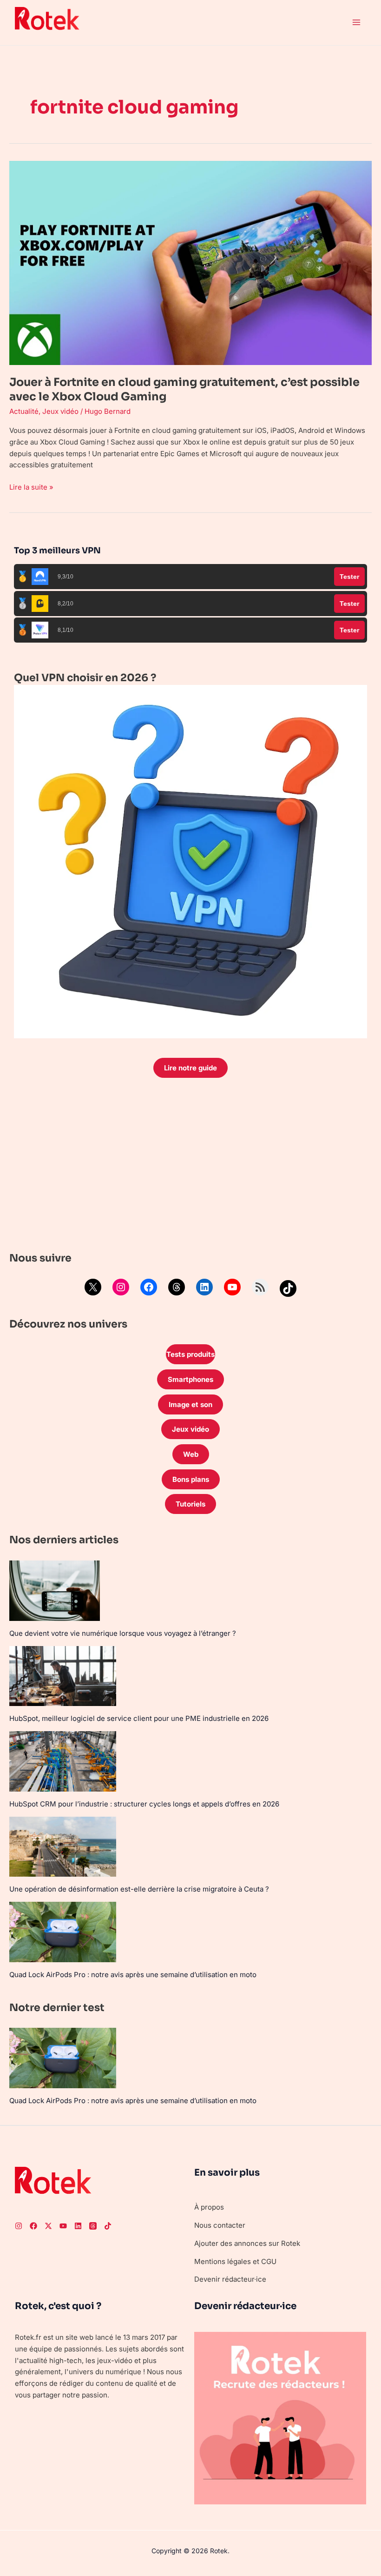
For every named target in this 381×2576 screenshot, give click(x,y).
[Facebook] (149, 1287)
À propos (209, 2207)
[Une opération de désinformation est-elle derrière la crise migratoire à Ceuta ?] (63, 1847)
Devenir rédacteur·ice (230, 2279)
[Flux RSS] (260, 1287)
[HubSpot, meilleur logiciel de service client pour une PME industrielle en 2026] (63, 1676)
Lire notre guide (190, 1068)
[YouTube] (232, 1287)
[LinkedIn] (204, 1287)
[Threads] (177, 1287)
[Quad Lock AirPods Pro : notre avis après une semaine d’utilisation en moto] (63, 1932)
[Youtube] (63, 2226)
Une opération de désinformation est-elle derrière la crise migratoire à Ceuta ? (139, 1889)
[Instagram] (121, 1287)
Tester (349, 577)
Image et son (190, 1404)
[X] (93, 1287)
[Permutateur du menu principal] (357, 23)
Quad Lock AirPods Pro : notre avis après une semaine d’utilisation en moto (133, 1975)
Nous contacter (220, 2225)
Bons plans (191, 1479)
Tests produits (190, 1354)
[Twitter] (48, 2226)
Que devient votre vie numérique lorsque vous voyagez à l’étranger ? (123, 1633)
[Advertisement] (190, 1167)
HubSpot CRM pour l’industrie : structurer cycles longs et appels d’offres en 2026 (144, 1804)
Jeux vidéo (60, 411)
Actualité (24, 411)
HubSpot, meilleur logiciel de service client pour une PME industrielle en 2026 (139, 1718)
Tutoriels (190, 1504)
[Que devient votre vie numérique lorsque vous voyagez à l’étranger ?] (55, 1591)
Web (191, 1454)
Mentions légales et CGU (235, 2261)
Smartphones (190, 1379)
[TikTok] (288, 1288)
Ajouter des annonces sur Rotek (247, 2243)
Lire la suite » (31, 487)
